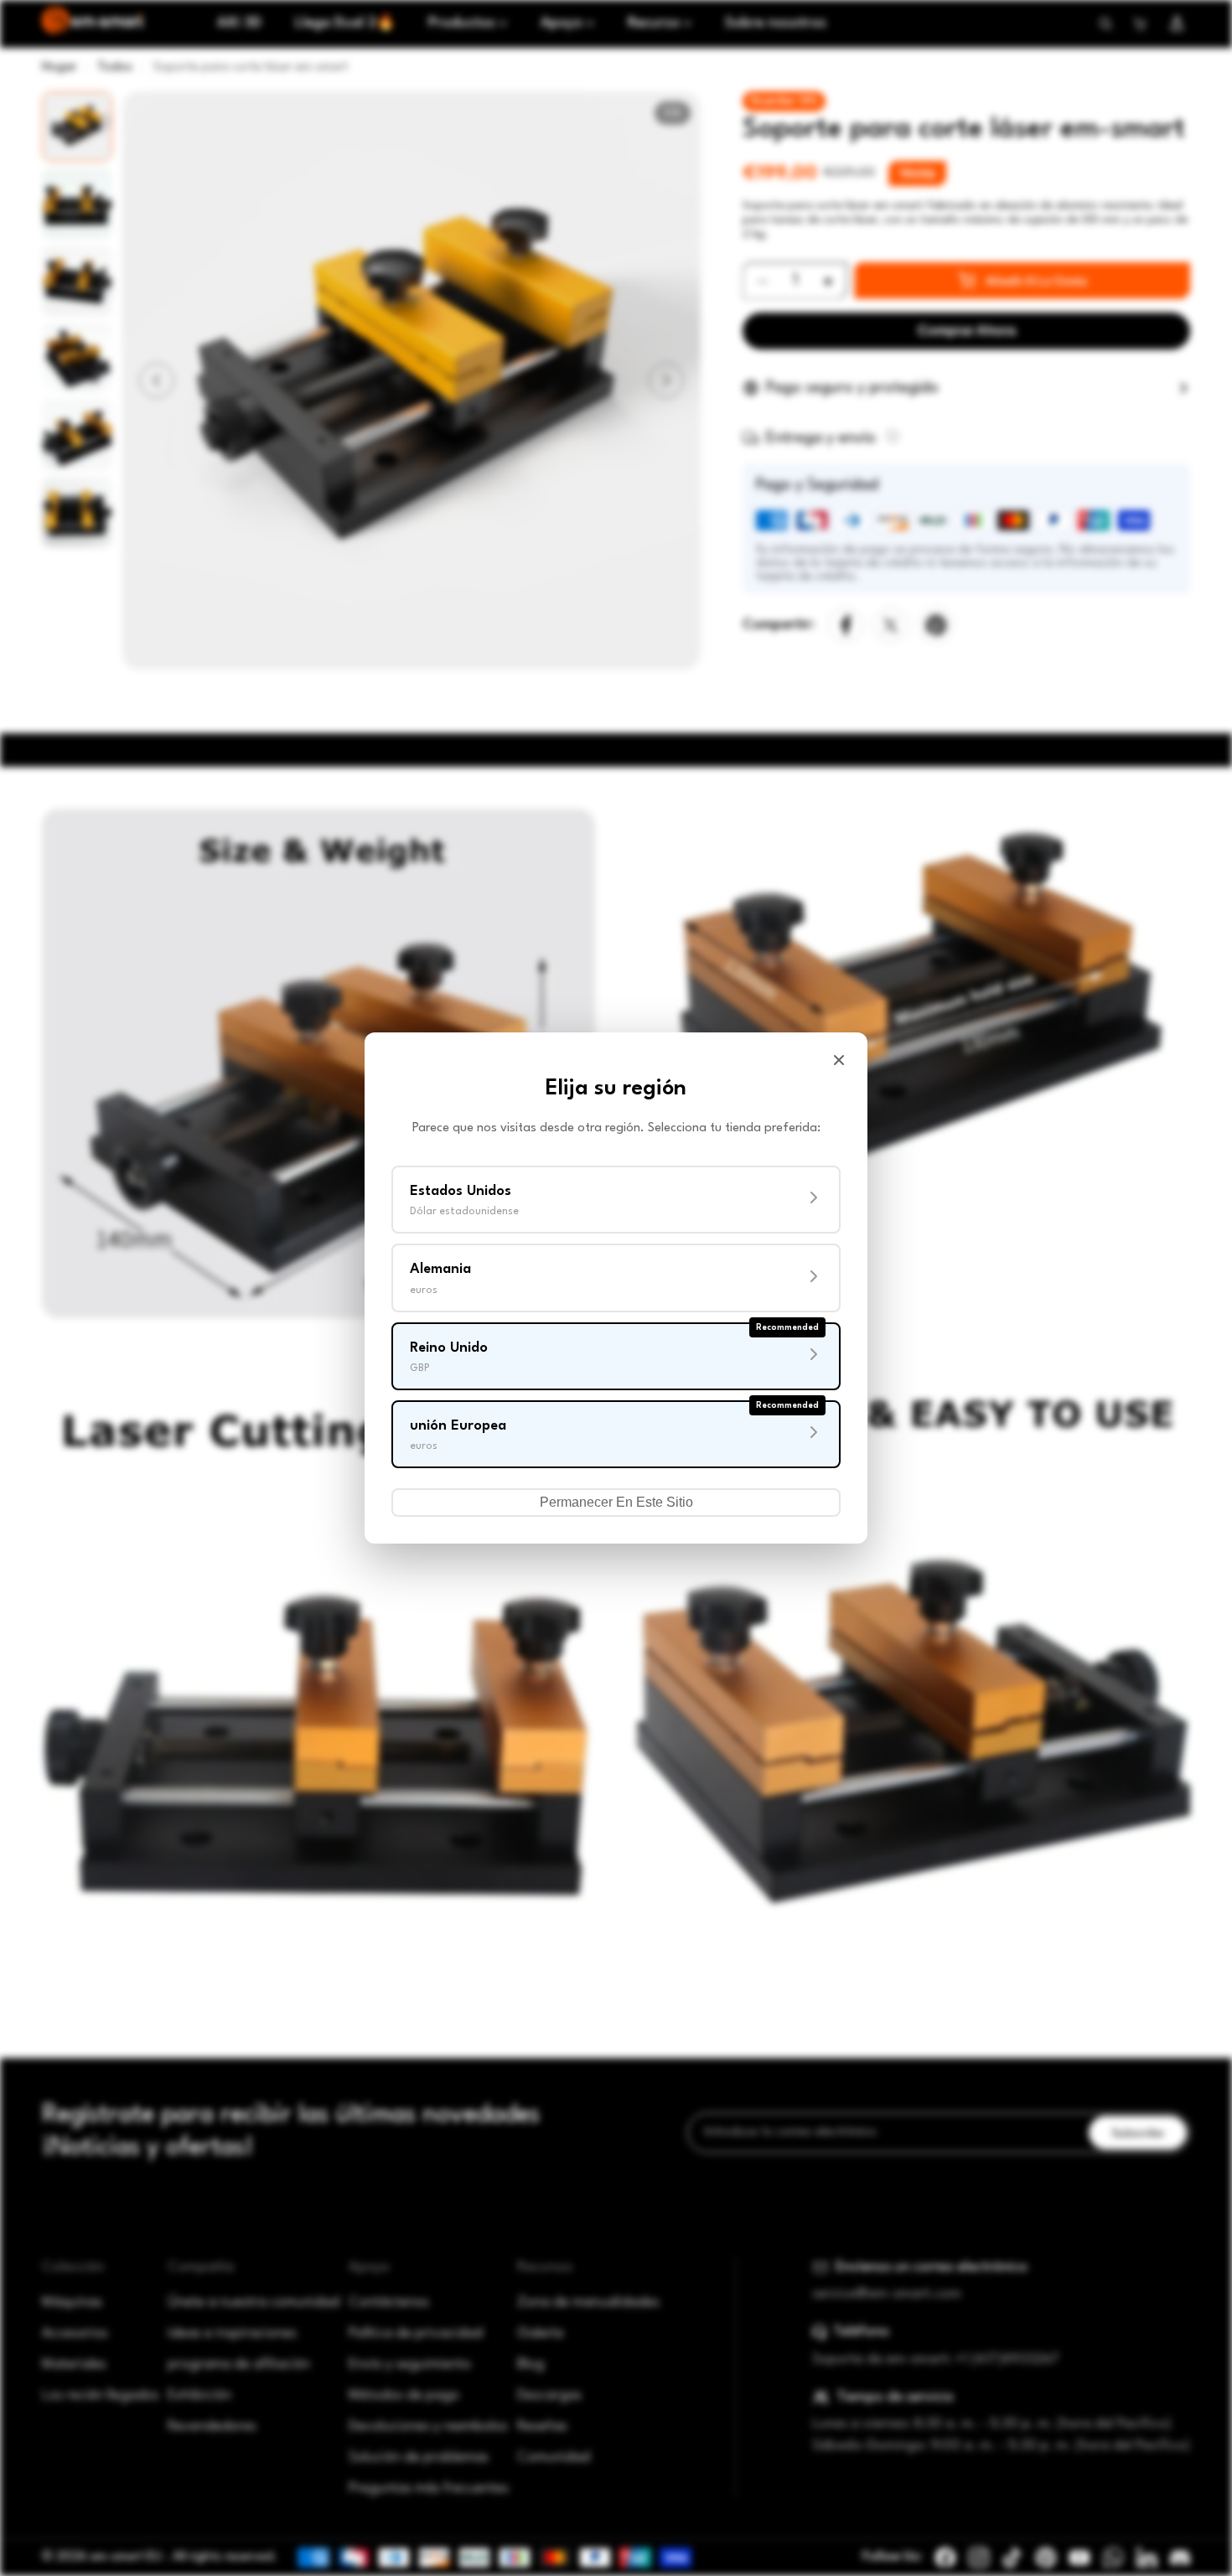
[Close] (839, 1060)
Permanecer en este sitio (616, 1502)
